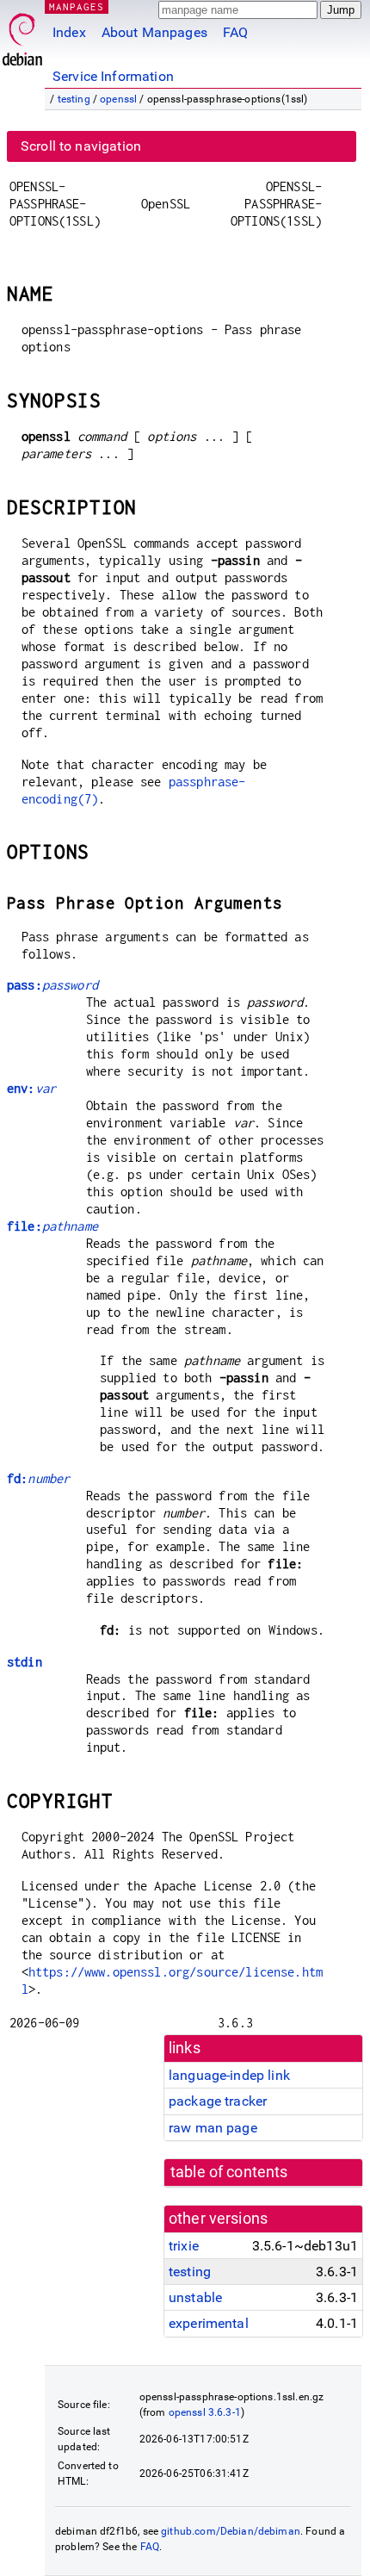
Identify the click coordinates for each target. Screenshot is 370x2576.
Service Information (113, 76)
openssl (118, 99)
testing (74, 99)
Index (69, 32)
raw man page (213, 2128)
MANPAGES (77, 6)
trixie (184, 2246)
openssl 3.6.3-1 (205, 2412)
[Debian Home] (22, 35)
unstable (195, 2297)
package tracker (218, 2101)
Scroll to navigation (81, 146)
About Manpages (154, 32)
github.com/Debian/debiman (231, 2531)
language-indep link (229, 2075)
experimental (209, 2323)
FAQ (235, 32)
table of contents (229, 2172)
